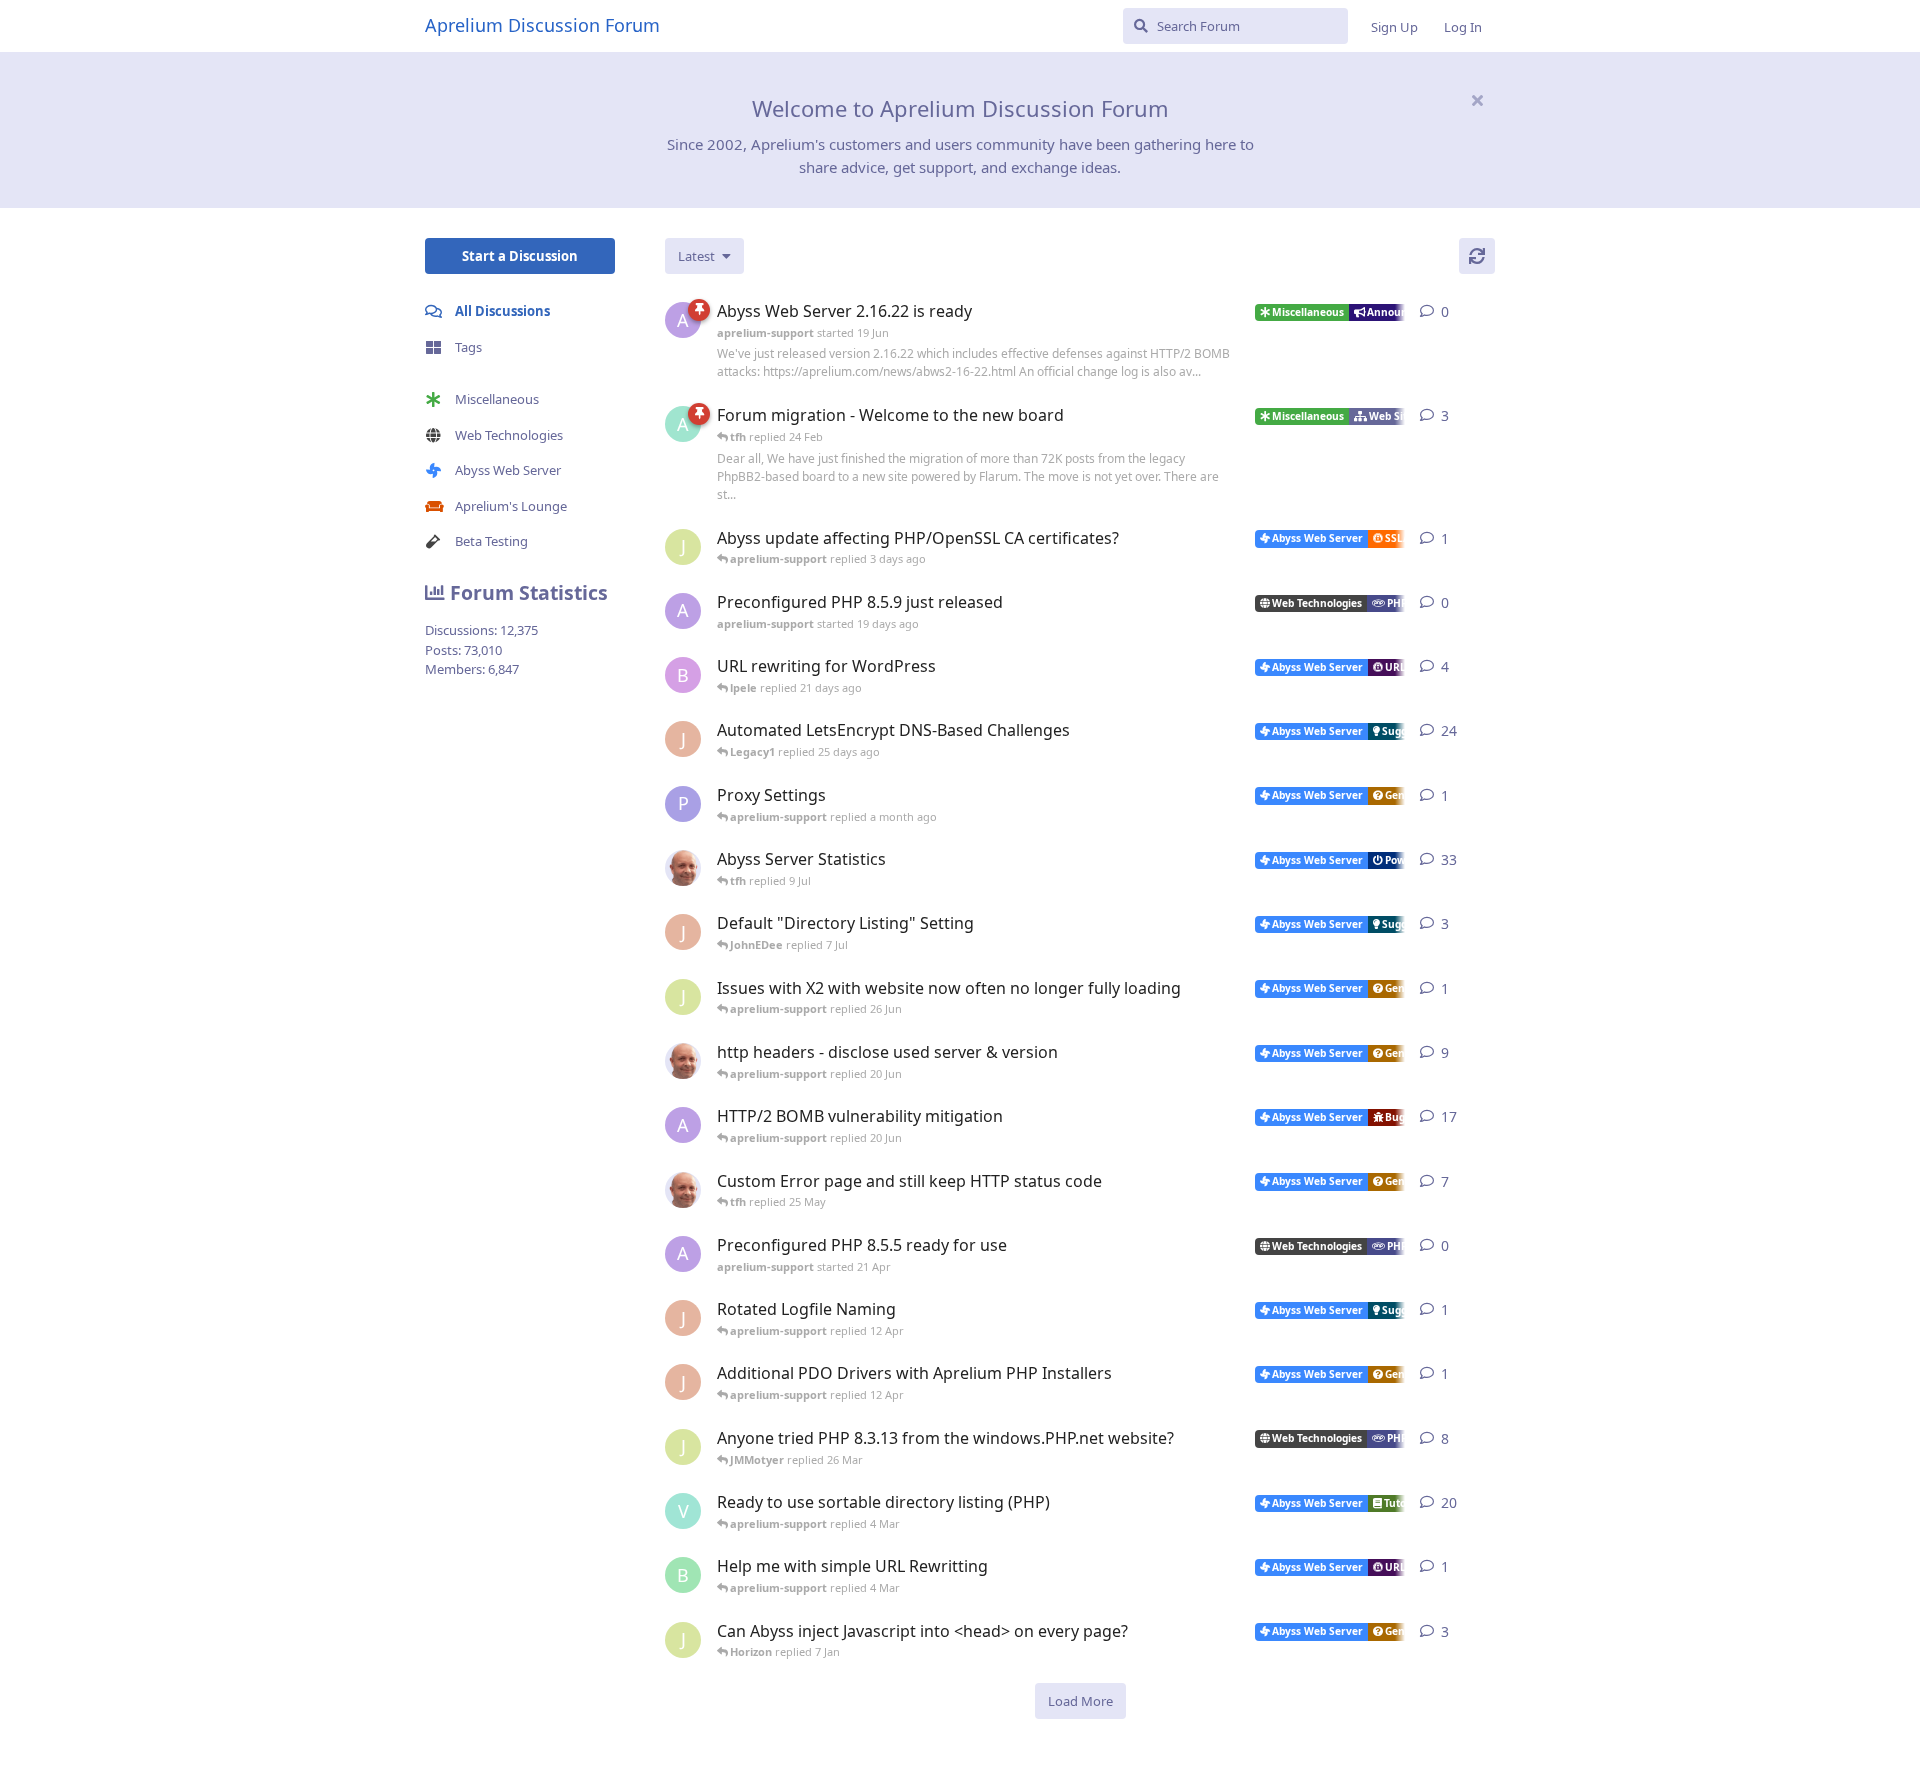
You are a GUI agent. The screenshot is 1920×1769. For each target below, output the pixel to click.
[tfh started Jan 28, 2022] (683, 868)
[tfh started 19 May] (683, 1190)
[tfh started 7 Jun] (683, 1061)
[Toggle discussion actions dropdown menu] (1487, 312)
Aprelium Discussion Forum (542, 25)
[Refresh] (1477, 256)
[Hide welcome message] (1477, 100)
